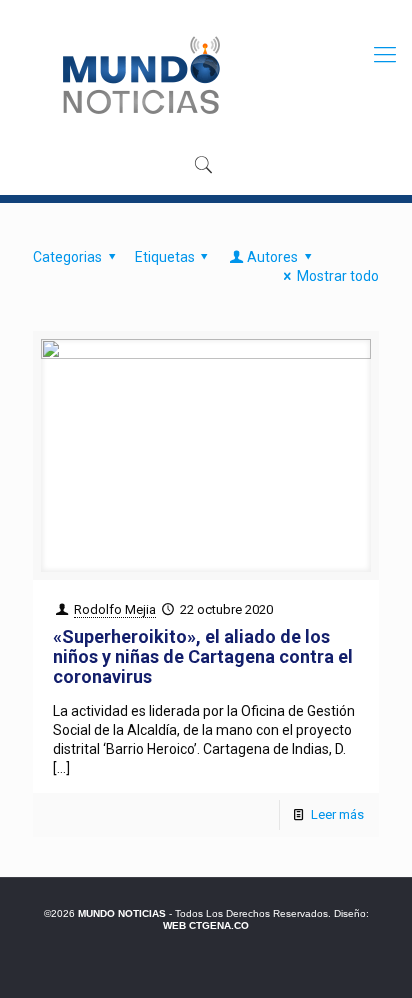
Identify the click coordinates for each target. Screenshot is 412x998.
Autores (272, 257)
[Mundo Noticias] (139, 75)
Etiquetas (165, 257)
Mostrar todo (338, 276)
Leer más (337, 814)
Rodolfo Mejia (115, 609)
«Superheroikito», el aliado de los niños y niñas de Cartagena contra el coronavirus (203, 656)
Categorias (67, 257)
